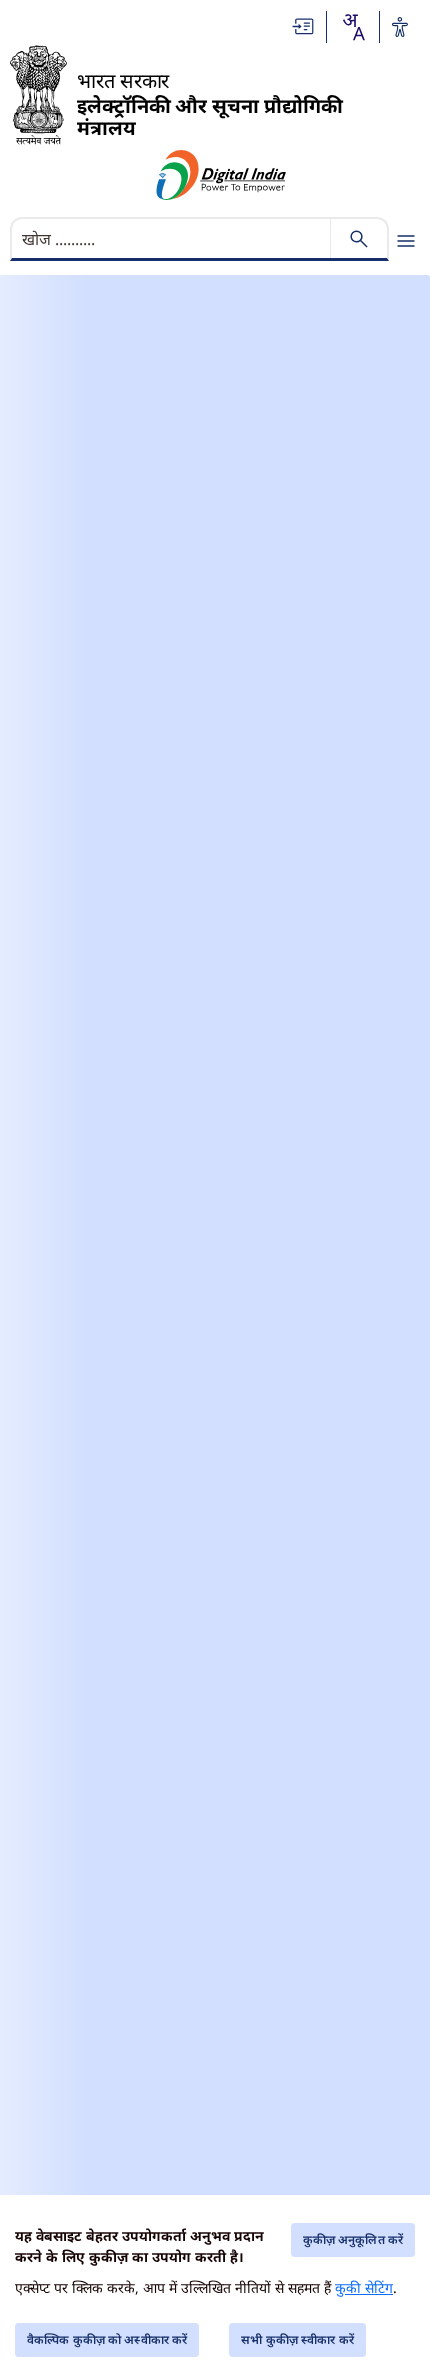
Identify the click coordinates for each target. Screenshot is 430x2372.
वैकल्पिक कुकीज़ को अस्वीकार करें (107, 2339)
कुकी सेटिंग (364, 2287)
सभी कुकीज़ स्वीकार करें (297, 2339)
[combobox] (353, 27)
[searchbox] (172, 239)
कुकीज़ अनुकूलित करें (353, 2239)
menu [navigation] (406, 241)
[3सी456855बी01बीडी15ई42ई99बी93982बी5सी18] (221, 175)
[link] (304, 26)
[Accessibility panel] (400, 27)
